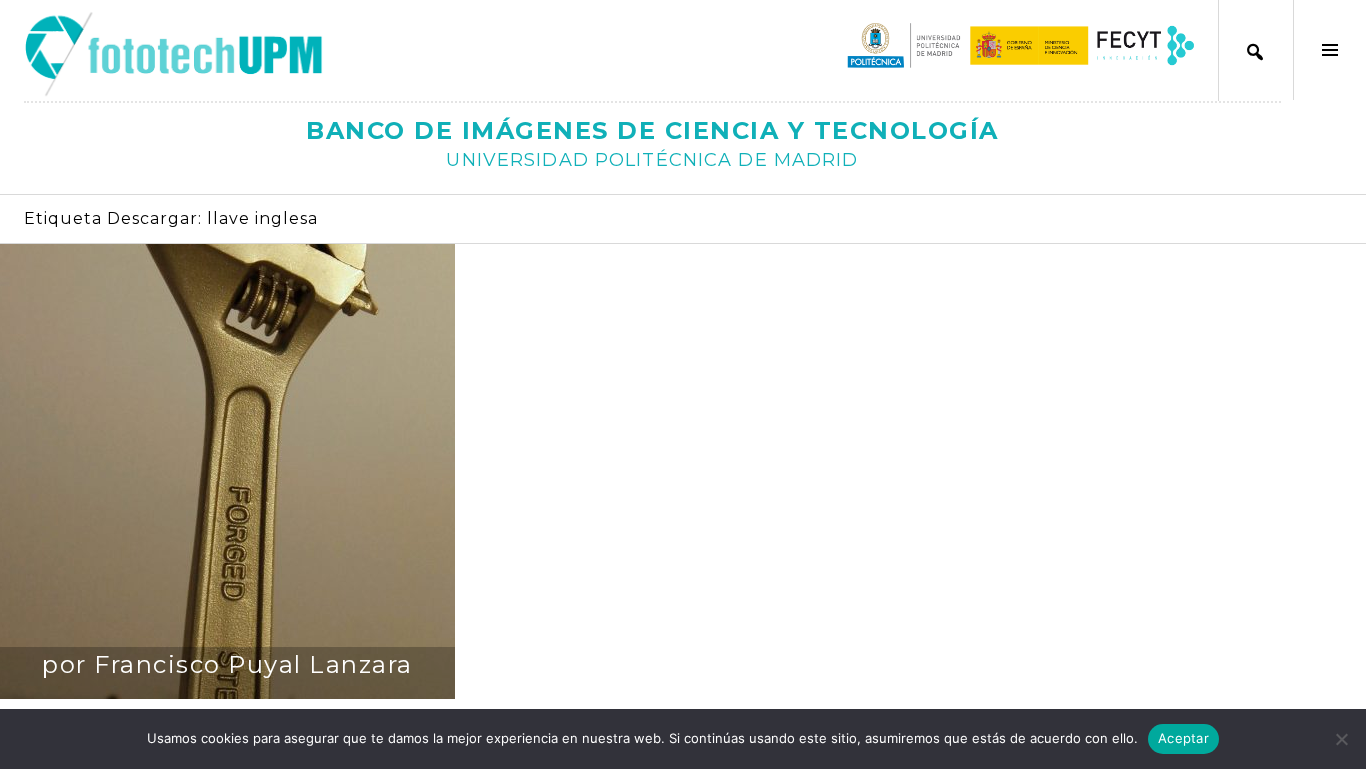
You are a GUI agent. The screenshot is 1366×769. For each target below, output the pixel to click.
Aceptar (1183, 738)
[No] (1341, 739)
